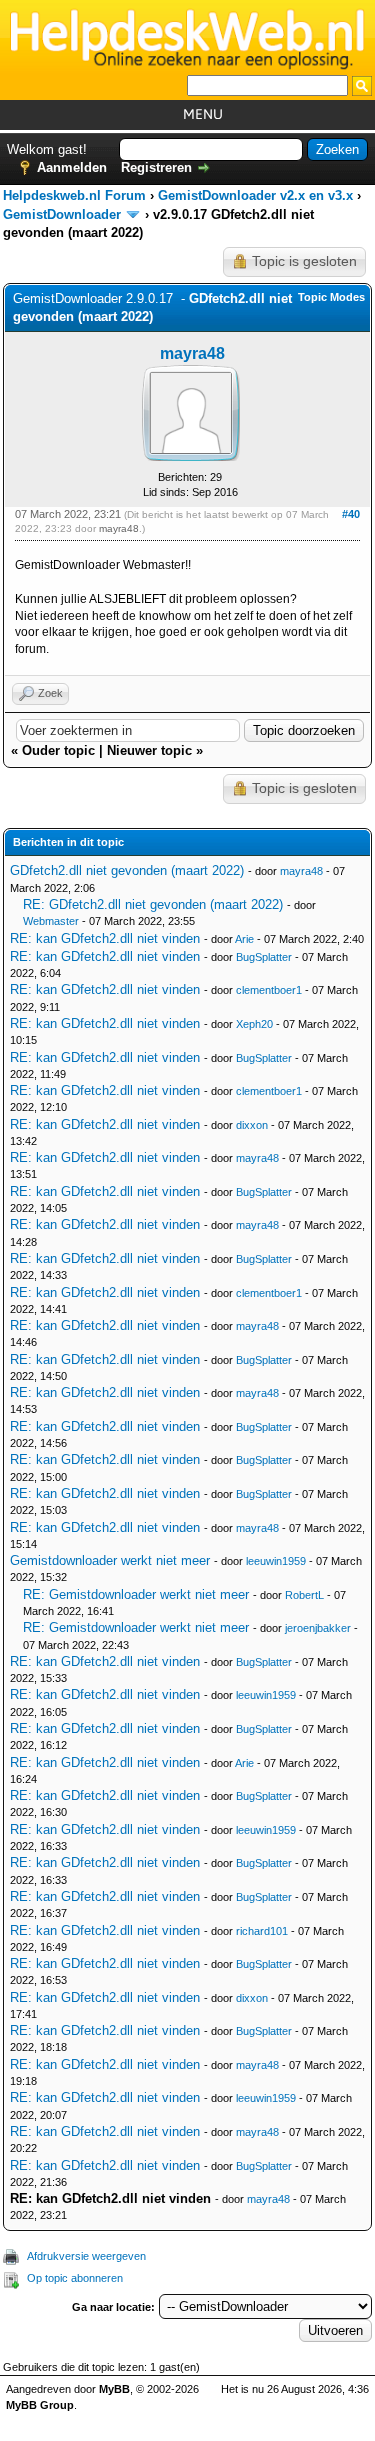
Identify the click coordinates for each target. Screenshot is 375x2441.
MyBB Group (40, 2405)
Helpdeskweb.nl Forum (74, 195)
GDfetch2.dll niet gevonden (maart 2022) (127, 870)
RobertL (304, 1595)
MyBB (114, 2389)
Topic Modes (331, 297)
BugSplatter (264, 957)
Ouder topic (58, 750)
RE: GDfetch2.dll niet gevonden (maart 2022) (153, 904)
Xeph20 (254, 1024)
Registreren (156, 167)
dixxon (252, 1125)
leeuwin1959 (276, 1561)
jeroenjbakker (318, 1628)
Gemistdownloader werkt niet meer (110, 1560)
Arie (244, 939)
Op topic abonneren (75, 2278)
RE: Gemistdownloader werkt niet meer (136, 1594)
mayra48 (192, 353)
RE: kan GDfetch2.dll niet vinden (105, 938)
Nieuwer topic (149, 750)
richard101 (262, 1931)
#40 (351, 514)
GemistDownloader (62, 214)
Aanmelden (72, 167)
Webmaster (51, 921)
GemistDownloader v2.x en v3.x (255, 195)
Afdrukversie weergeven (86, 2256)
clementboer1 (269, 990)
